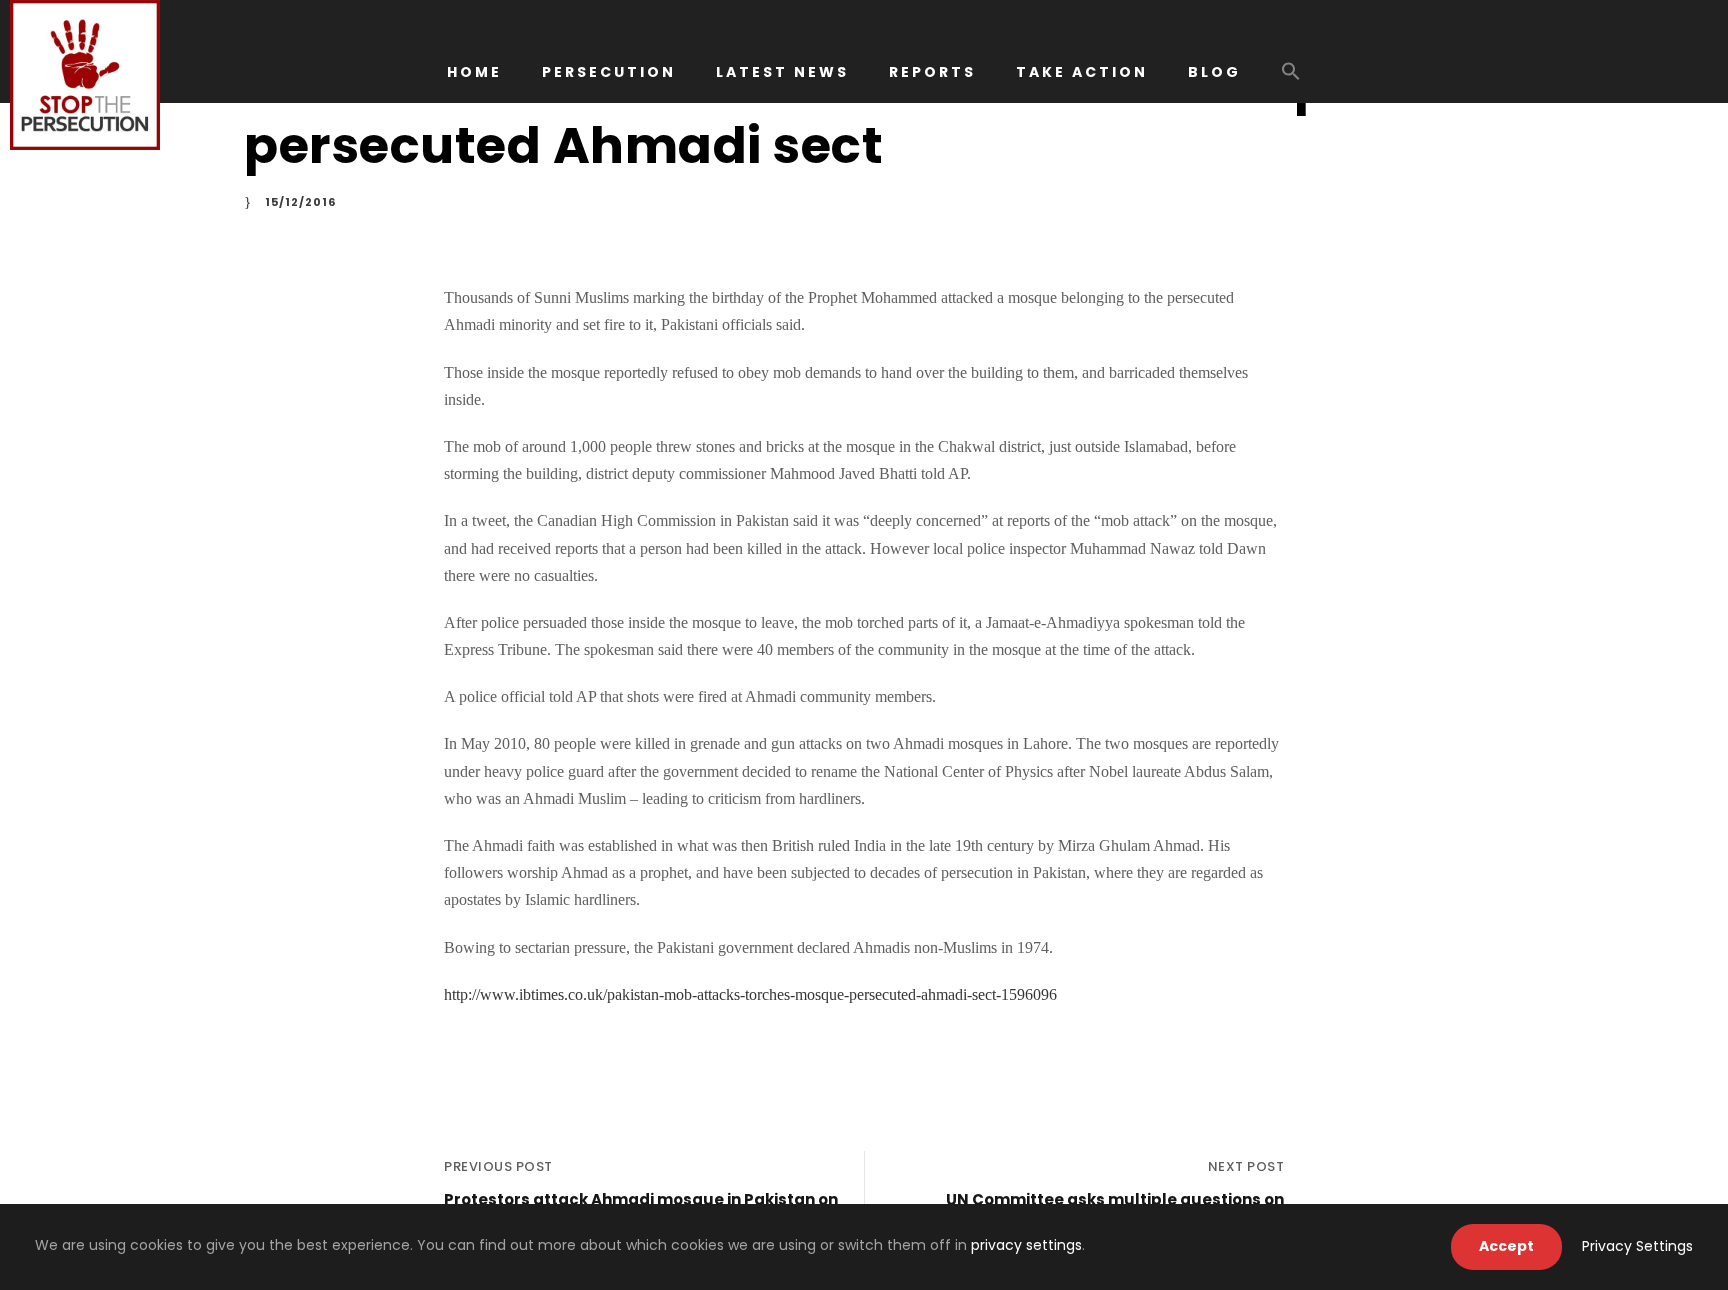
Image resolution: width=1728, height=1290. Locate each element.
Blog (1214, 72)
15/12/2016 (300, 202)
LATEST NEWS (782, 72)
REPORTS (932, 72)
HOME (474, 72)
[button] (1291, 81)
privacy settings (1026, 1245)
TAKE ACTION (1082, 72)
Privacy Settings (1637, 1246)
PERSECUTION (609, 72)
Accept (1506, 1246)
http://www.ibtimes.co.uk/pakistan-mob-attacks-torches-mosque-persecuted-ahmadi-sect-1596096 (750, 994)
